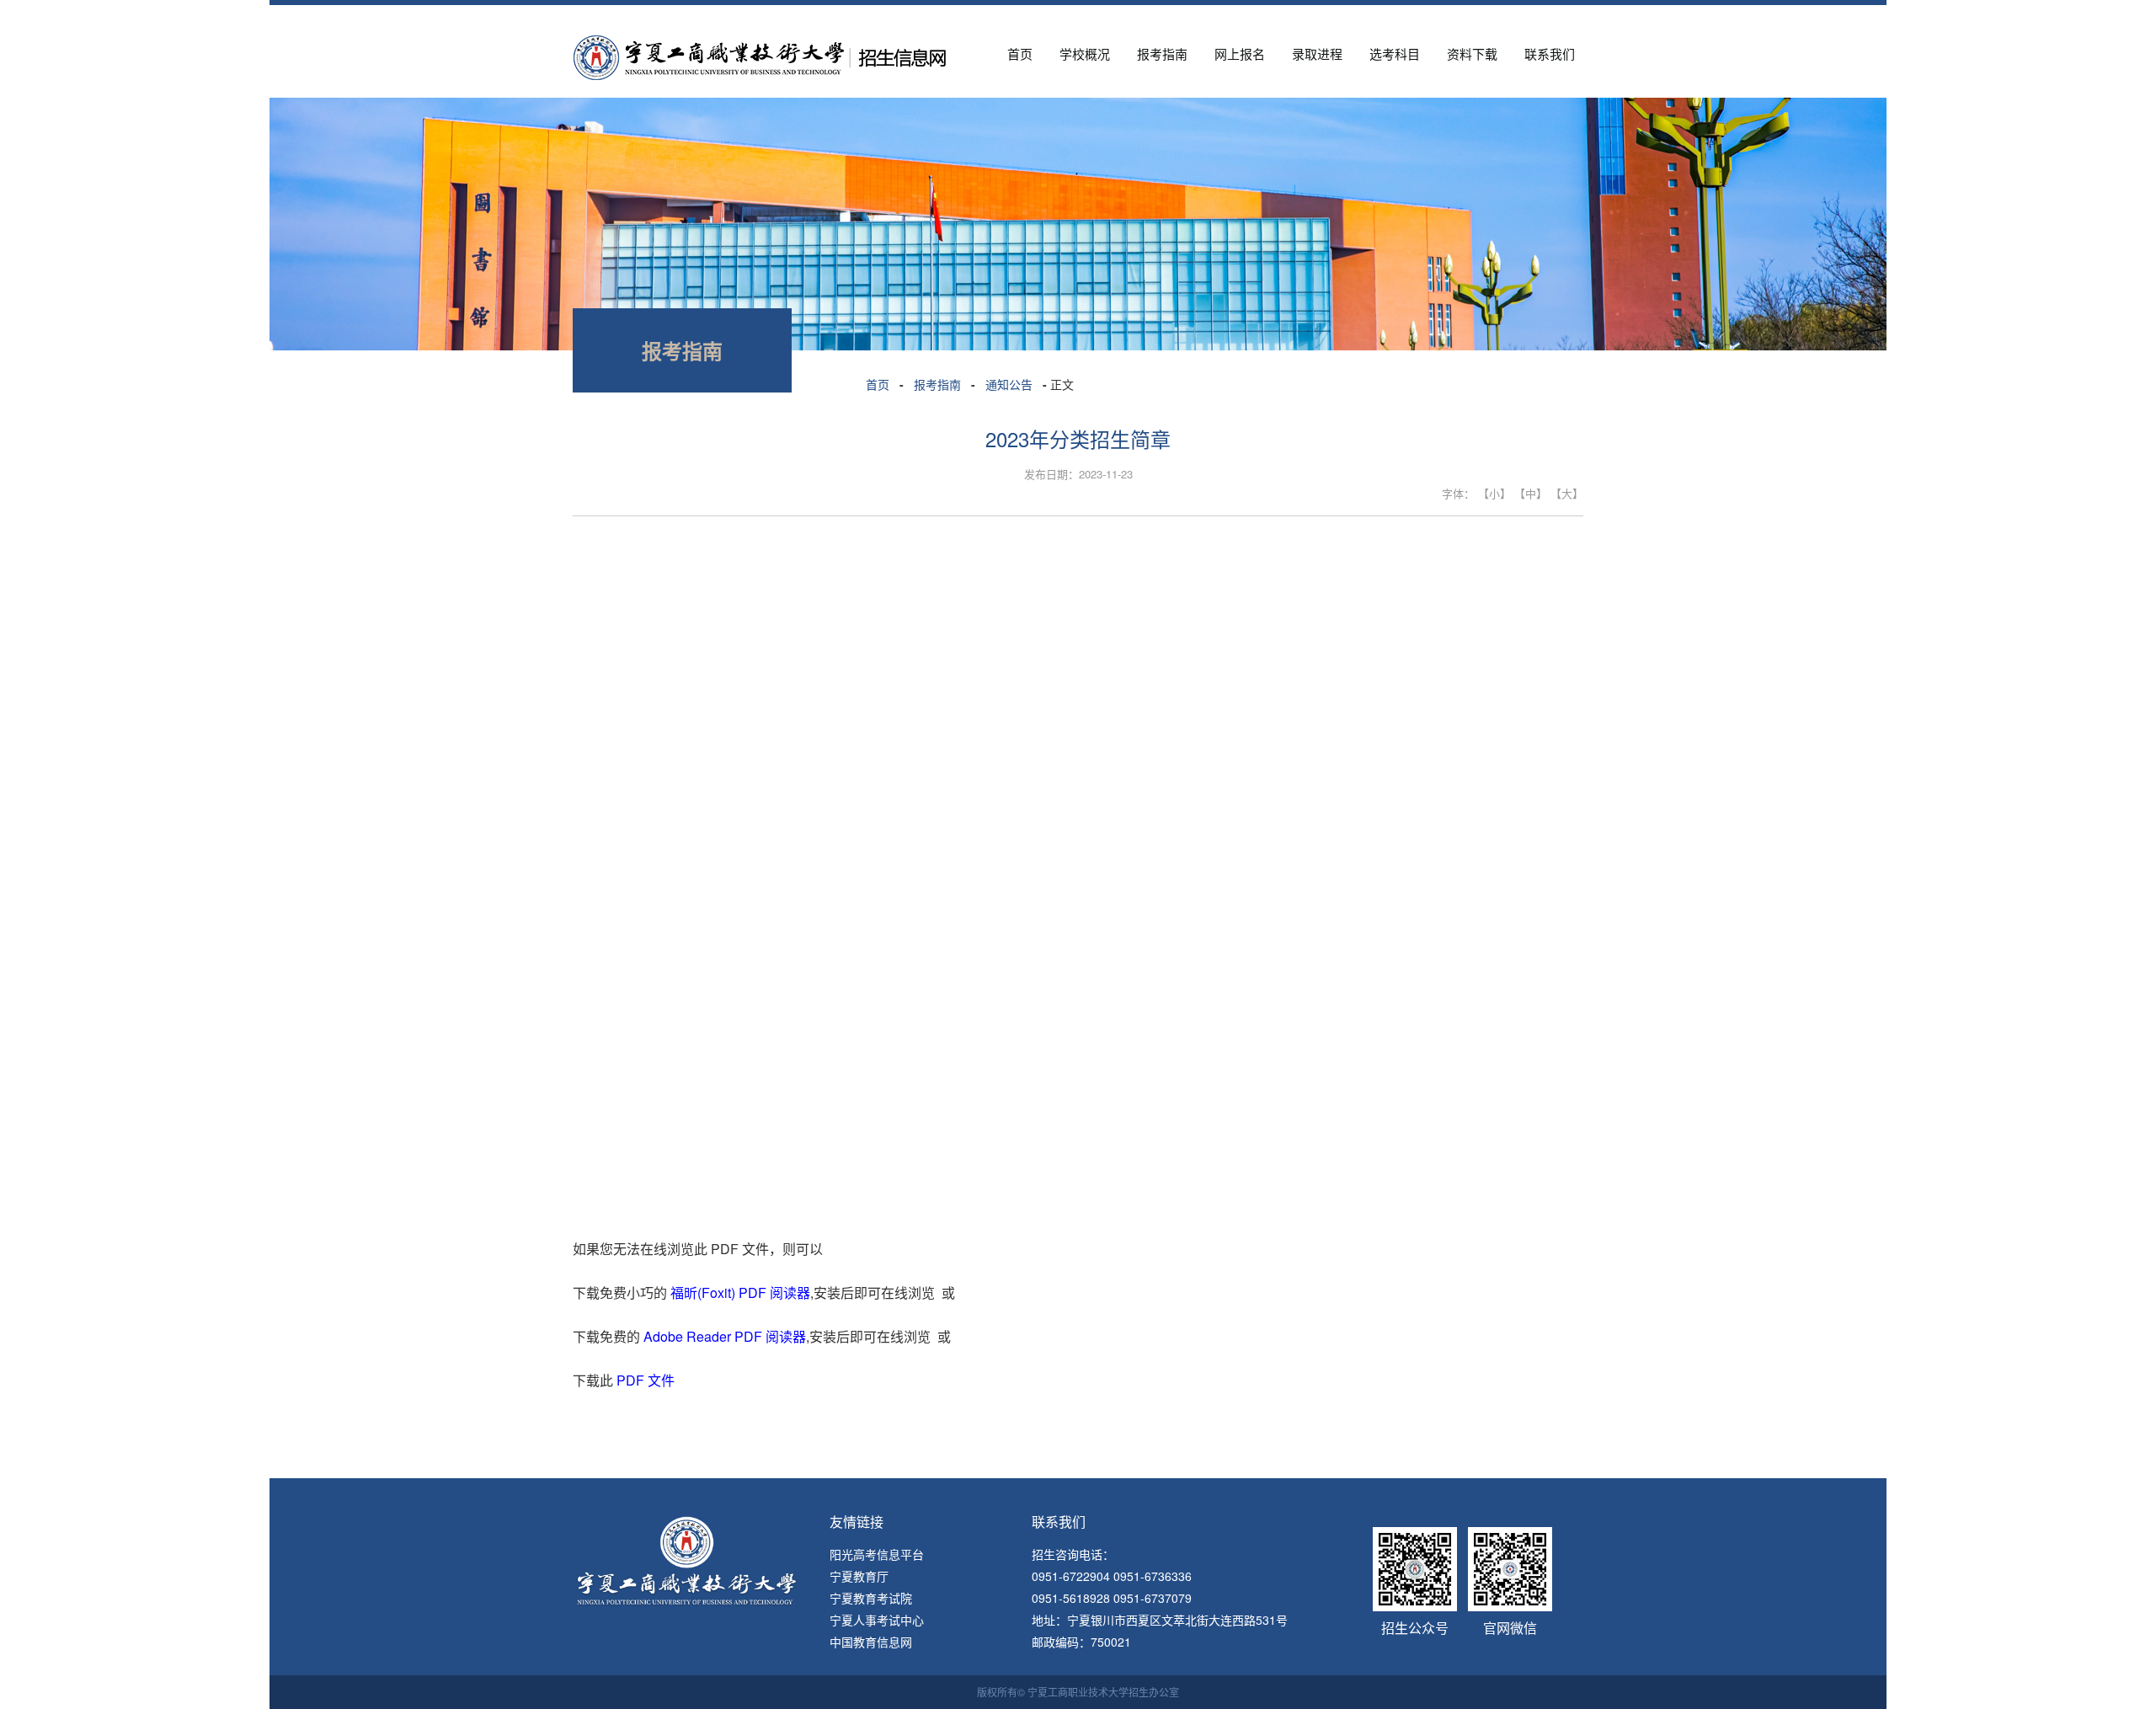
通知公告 (1009, 384)
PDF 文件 (646, 1380)
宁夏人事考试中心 (877, 1620)
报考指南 (937, 384)
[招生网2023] (759, 44)
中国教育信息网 (871, 1642)
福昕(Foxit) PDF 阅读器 (740, 1292)
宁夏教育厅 (859, 1576)
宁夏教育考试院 (871, 1598)
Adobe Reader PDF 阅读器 (725, 1336)
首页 (878, 384)
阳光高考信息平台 (877, 1554)
